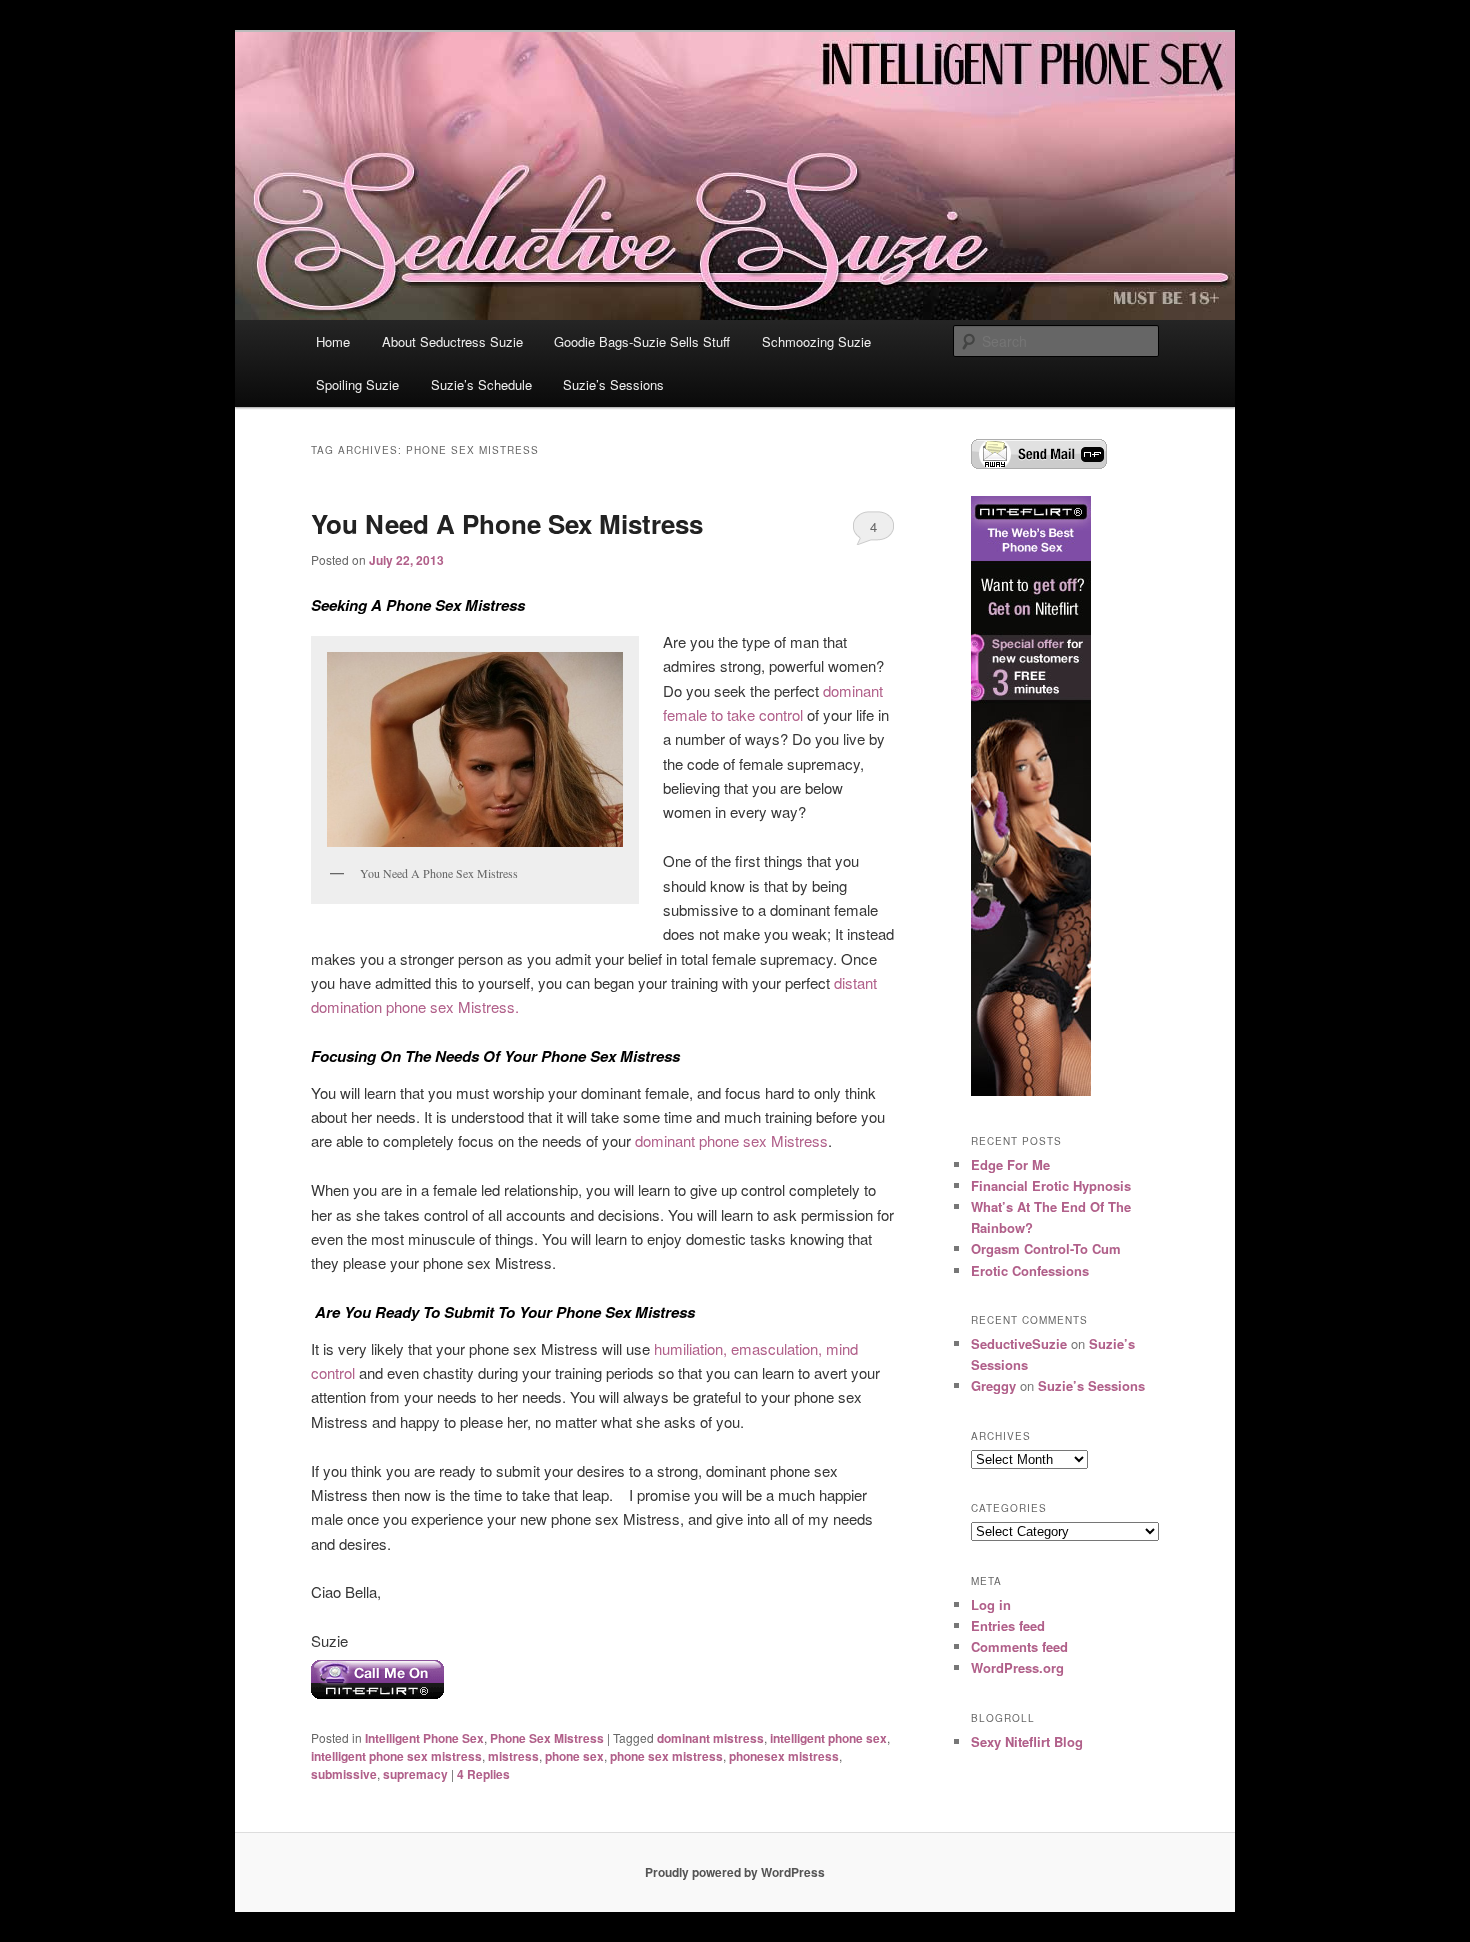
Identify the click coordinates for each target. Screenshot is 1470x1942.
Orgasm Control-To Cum (1046, 1248)
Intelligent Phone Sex (424, 1738)
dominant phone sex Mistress (731, 1140)
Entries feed (1008, 1625)
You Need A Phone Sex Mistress (507, 523)
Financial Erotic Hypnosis (1051, 1185)
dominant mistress (710, 1738)
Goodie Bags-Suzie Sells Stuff (642, 341)
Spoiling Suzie (357, 384)
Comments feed (1019, 1646)
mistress (513, 1756)
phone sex (574, 1756)
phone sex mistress (666, 1756)
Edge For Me (1010, 1164)
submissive (344, 1774)
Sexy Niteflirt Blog (1027, 1741)
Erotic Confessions (1030, 1270)
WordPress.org (1017, 1667)
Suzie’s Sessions (613, 384)
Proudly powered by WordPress (735, 1872)
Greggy (993, 1385)
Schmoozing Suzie (816, 341)
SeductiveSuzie (1019, 1343)
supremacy (415, 1774)
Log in (991, 1604)
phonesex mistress (784, 1756)
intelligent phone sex (828, 1738)
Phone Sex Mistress (547, 1738)
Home (333, 341)
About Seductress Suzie (452, 341)
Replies (483, 1774)
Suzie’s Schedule (481, 384)
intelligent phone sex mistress (396, 1756)
